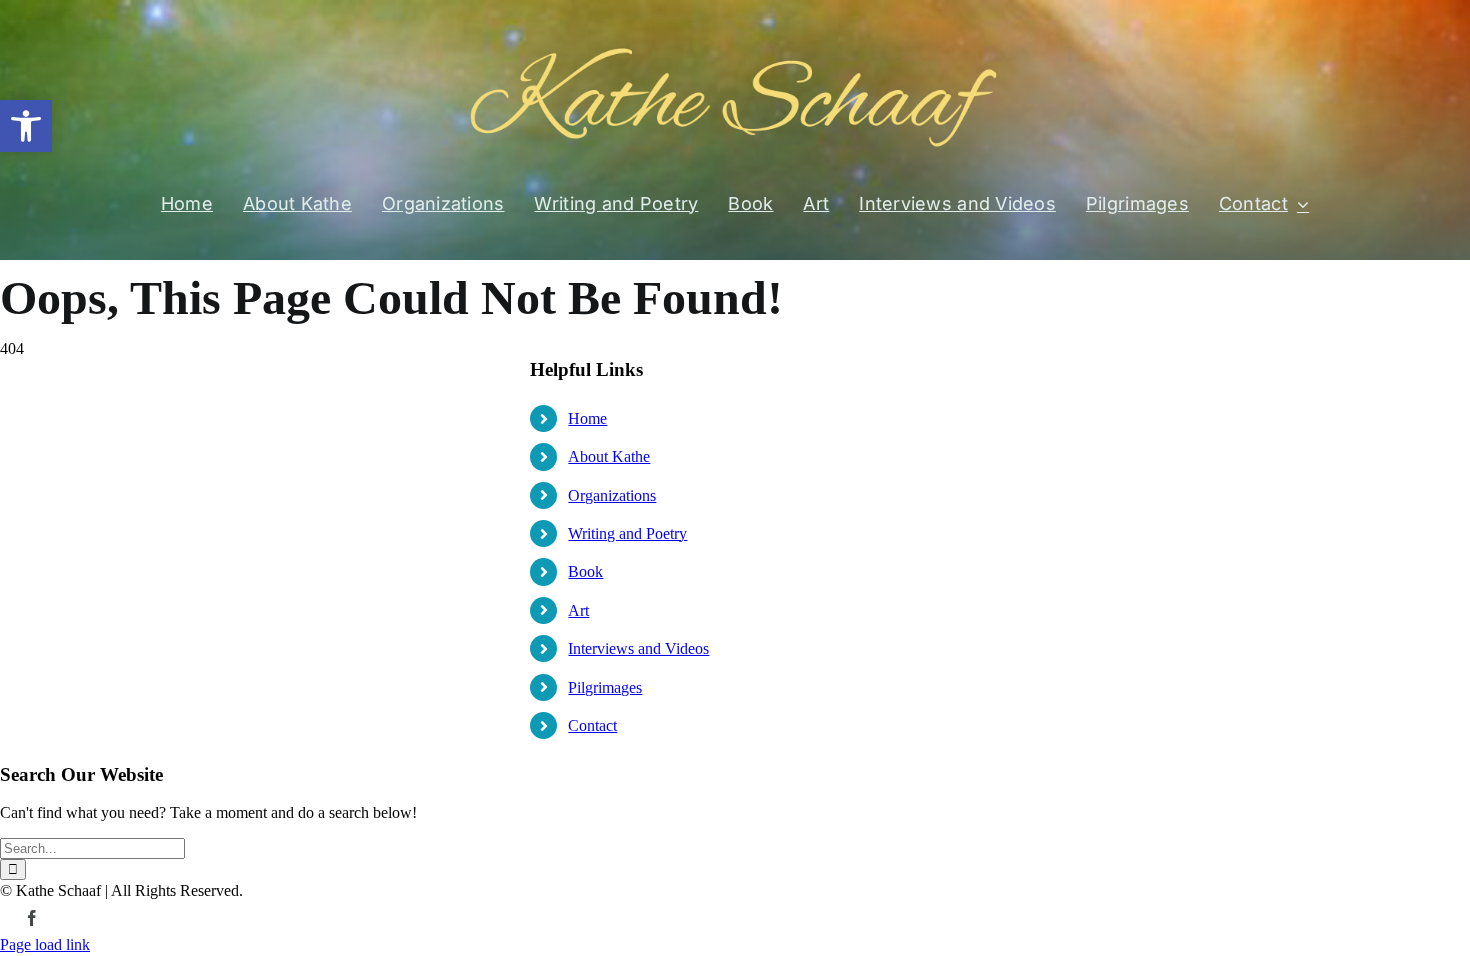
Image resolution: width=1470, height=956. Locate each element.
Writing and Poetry (627, 533)
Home (587, 418)
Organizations (612, 495)
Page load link (45, 944)
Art (578, 610)
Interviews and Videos (638, 648)
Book (585, 571)
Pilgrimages (605, 687)
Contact (592, 725)
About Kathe (609, 456)
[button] (26, 126)
